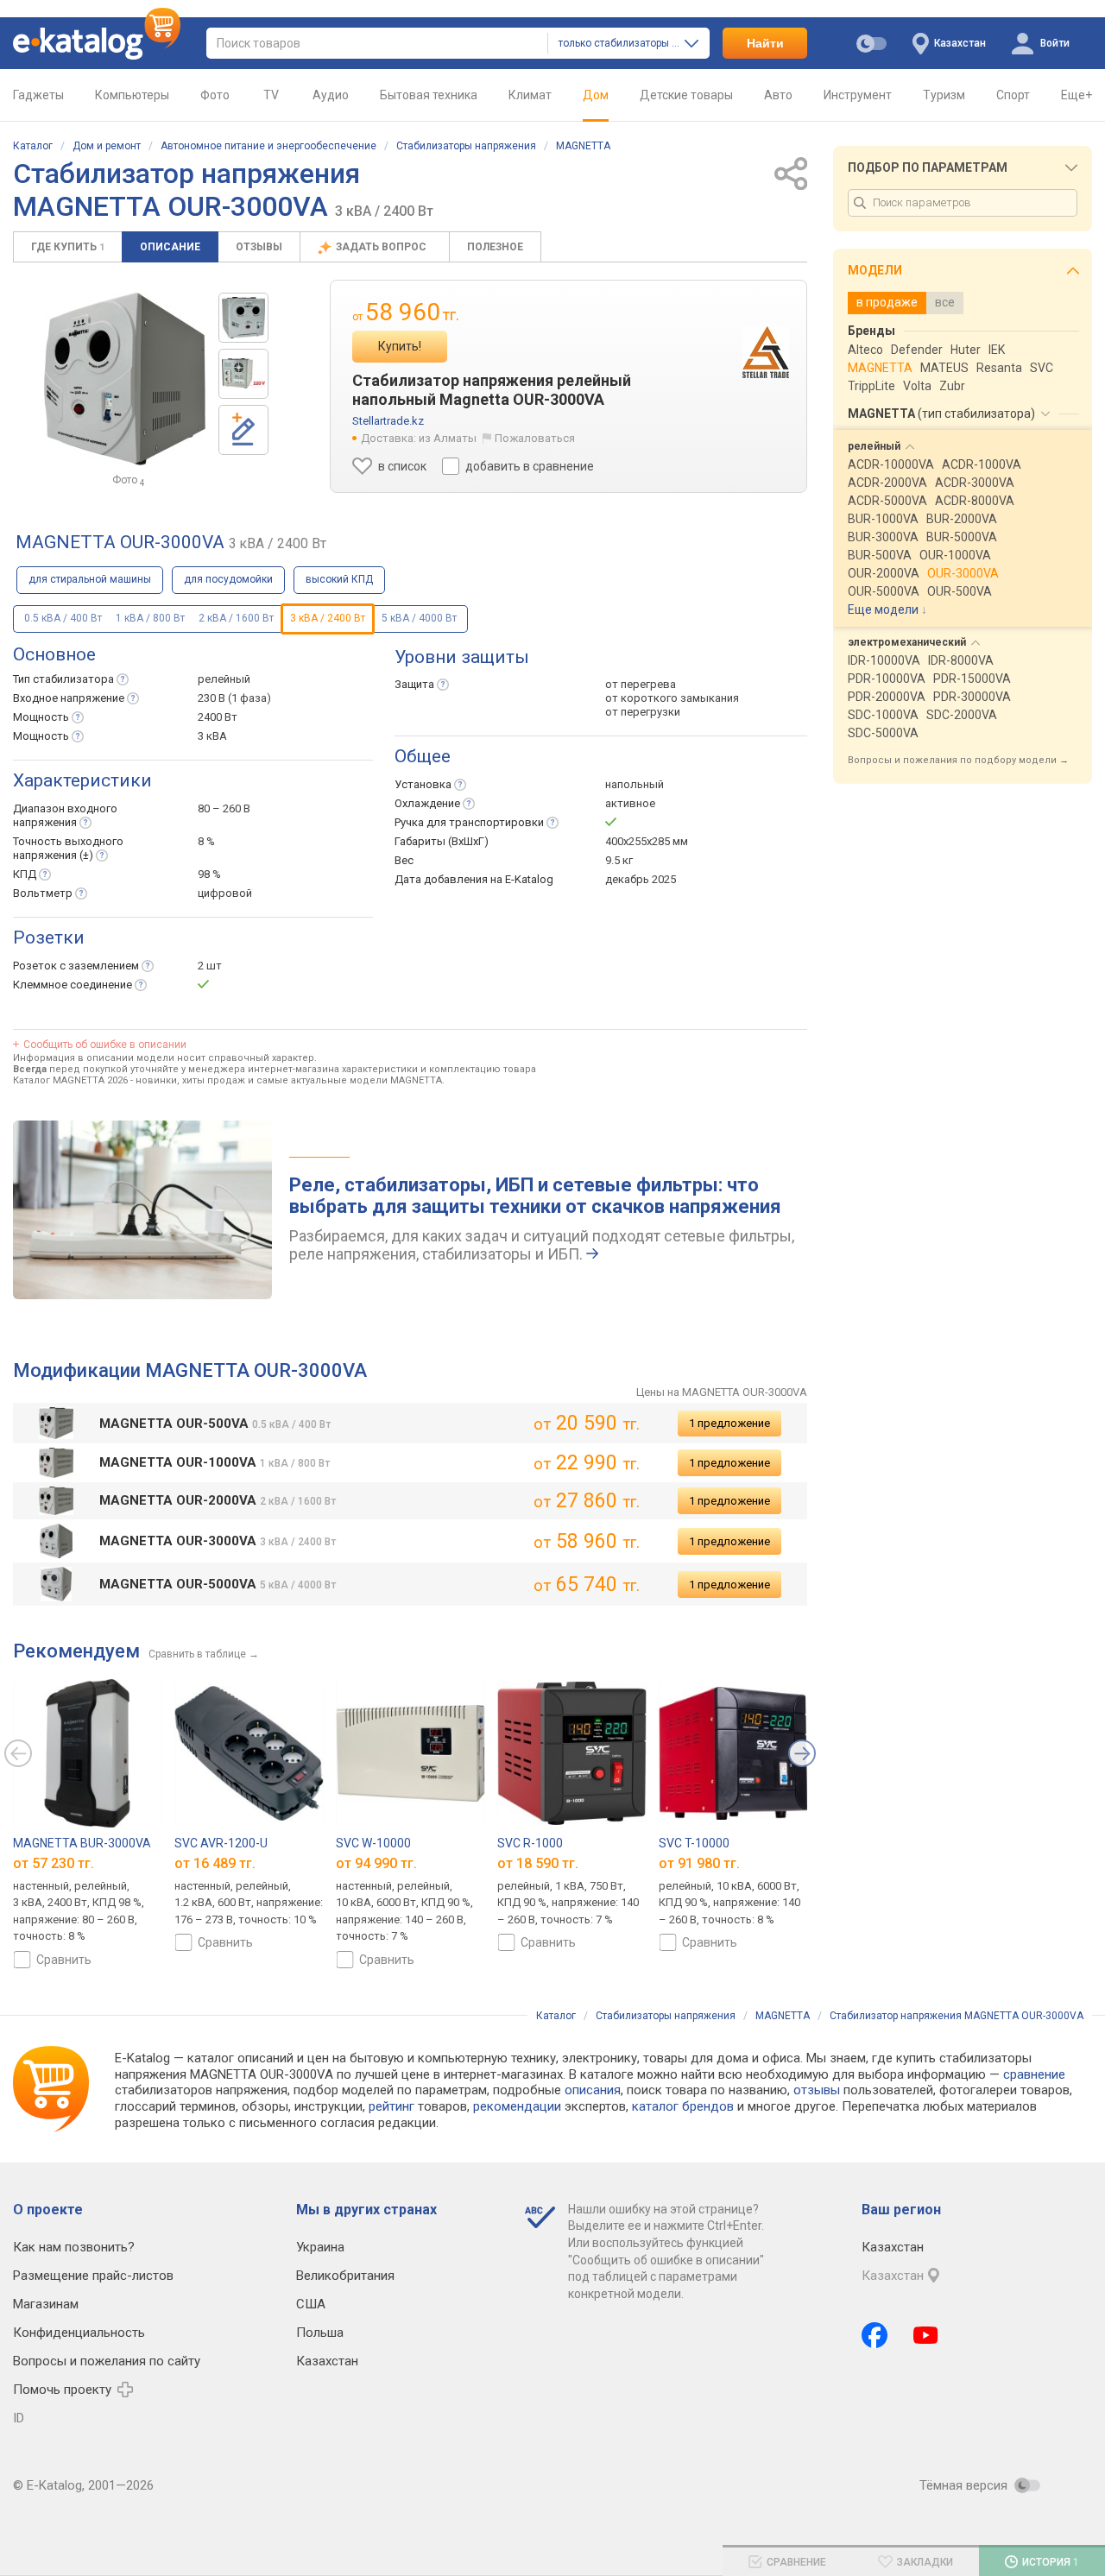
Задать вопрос (382, 247)
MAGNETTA (583, 146)
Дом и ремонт (107, 146)
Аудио (331, 95)
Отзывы (259, 247)
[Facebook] (875, 2335)
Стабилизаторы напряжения (466, 146)
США (311, 2304)
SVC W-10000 (373, 1843)
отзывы (817, 2090)
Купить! (400, 346)
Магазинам (46, 2304)
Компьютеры (132, 95)
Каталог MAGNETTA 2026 (70, 1080)
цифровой (225, 893)
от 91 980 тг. (699, 1863)
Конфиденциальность (79, 2333)
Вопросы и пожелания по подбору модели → (958, 760)
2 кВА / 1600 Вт (236, 618)
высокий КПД (339, 579)
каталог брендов (683, 2106)
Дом (596, 95)
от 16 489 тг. (215, 1863)
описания (593, 2090)
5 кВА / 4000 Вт (419, 618)
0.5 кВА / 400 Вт (63, 618)
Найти (765, 43)
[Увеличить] (125, 379)
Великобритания (345, 2276)
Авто (778, 95)
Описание (170, 247)
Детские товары (686, 95)
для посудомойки (228, 579)
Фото (215, 95)
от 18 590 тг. (538, 1863)
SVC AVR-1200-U (221, 1843)
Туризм (944, 95)
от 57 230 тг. (54, 1863)
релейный (224, 679)
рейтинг (391, 2106)
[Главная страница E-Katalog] (97, 43)
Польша (320, 2333)
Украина (320, 2247)
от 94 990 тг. (376, 1863)
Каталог (33, 146)
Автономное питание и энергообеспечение (268, 146)
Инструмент (858, 95)
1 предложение (729, 1423)
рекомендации (517, 2106)
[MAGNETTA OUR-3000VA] (243, 318)
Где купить (68, 247)
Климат (530, 95)
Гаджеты (38, 95)
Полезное (495, 247)
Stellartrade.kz (388, 421)
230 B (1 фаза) (234, 698)
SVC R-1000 (530, 1843)
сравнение (1034, 2074)
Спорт (1013, 95)
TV (271, 95)
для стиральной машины (90, 579)
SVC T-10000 (694, 1843)
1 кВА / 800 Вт (150, 618)
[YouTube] (926, 2335)
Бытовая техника (429, 95)
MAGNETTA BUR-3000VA (82, 1843)
